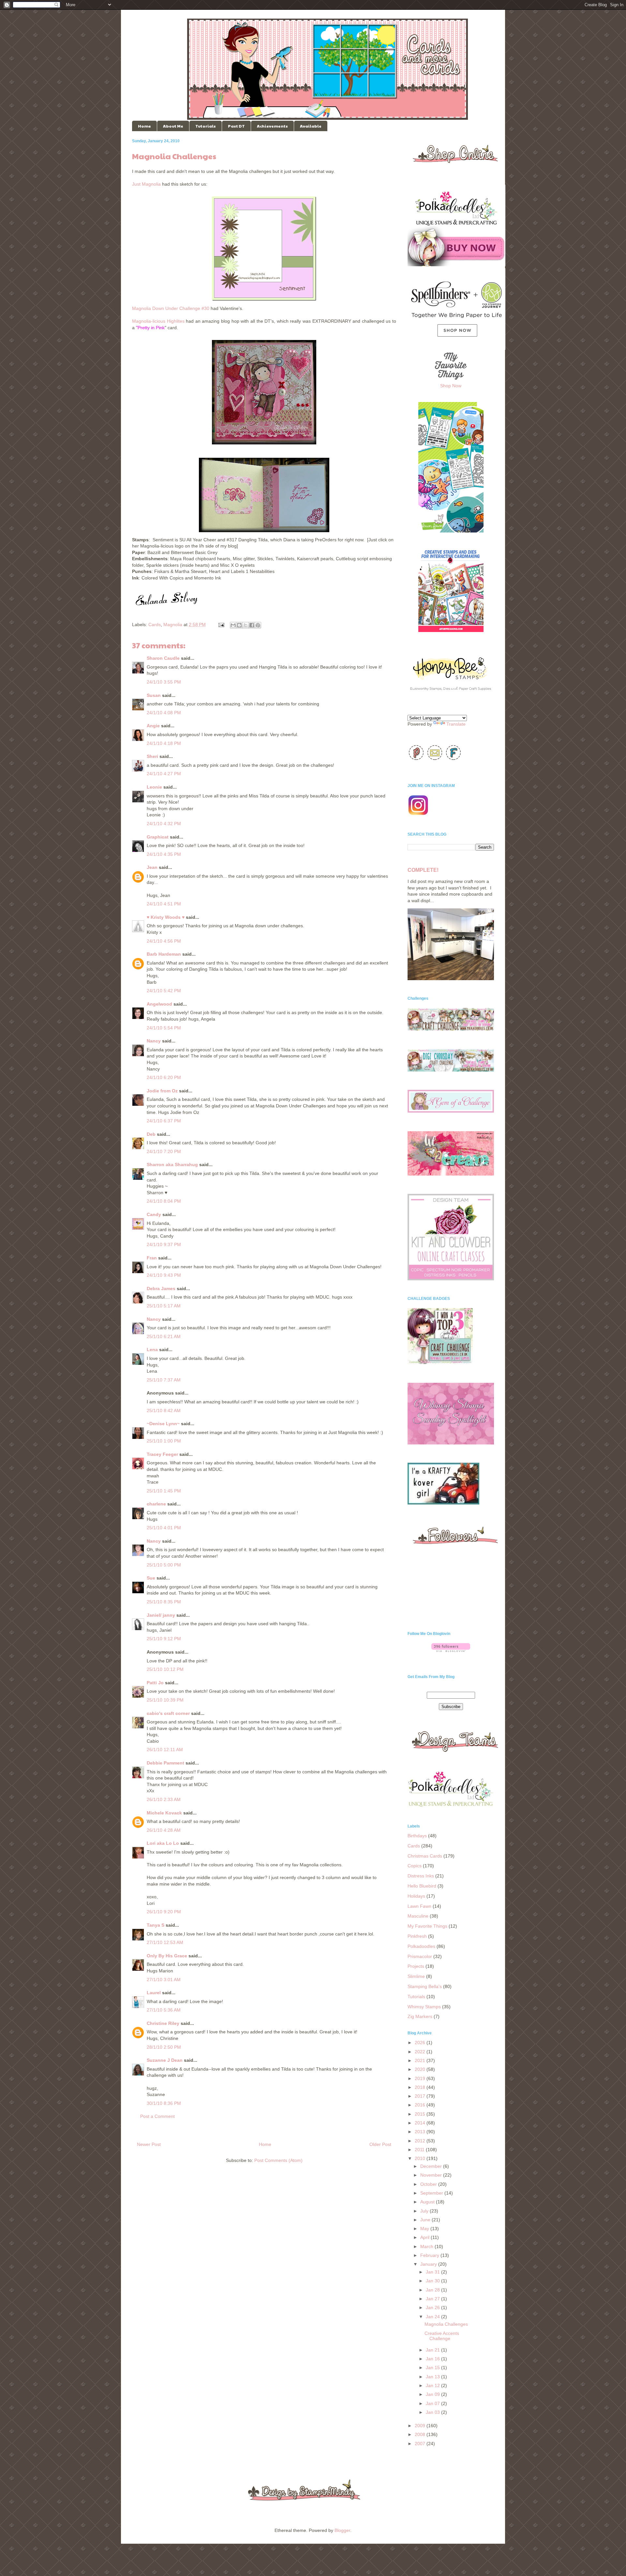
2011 (420, 2150)
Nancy (154, 1041)
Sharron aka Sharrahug (172, 1165)
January (429, 2264)
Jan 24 (433, 2317)
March (427, 2246)
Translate (456, 724)
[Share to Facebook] (252, 625)
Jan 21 (433, 2350)
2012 (421, 2141)
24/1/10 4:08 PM (164, 713)
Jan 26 (433, 2307)
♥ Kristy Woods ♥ (166, 917)
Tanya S (156, 1925)
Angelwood (159, 1004)
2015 (421, 2114)
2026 (421, 2043)
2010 (421, 2158)
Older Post (380, 2144)
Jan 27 (433, 2299)
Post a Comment (157, 2116)
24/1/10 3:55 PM (164, 682)
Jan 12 (433, 2385)
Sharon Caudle (163, 658)
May (425, 2229)
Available (311, 126)
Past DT (236, 126)
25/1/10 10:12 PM (165, 1669)
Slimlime (416, 1976)
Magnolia (173, 625)
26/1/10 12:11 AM (165, 1750)
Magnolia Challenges (446, 2324)
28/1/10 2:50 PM (164, 2047)
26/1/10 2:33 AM (164, 1799)
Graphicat (158, 837)
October (429, 2184)
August (428, 2202)
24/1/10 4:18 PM (164, 743)
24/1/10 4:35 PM (164, 854)
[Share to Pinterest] (258, 625)
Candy (154, 1214)
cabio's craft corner (168, 1713)
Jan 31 (433, 2272)
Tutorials (206, 126)
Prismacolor (420, 1956)
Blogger (342, 2530)
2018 (421, 2087)
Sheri (152, 756)
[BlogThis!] (239, 625)
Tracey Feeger (162, 1454)
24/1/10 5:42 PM (164, 991)
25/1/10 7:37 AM (164, 1380)
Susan (154, 695)
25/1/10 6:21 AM (164, 1336)
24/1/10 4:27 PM (164, 774)
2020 (421, 2069)
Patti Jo (155, 1683)
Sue (151, 1578)
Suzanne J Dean (165, 2060)
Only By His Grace (167, 1956)
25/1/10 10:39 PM (165, 1700)
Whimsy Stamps (424, 2007)
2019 (421, 2078)
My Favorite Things (427, 1926)
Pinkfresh (417, 1936)
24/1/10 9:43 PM (164, 1275)
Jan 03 (433, 2412)
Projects (416, 1966)
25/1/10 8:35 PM (164, 1602)
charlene (156, 1504)
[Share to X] (246, 625)
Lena (152, 1350)
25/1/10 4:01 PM (164, 1528)
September (432, 2193)
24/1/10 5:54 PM (164, 1028)
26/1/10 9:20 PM (164, 1912)
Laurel (154, 1993)
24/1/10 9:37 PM (164, 1244)
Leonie (154, 787)
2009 (421, 2426)
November (432, 2175)
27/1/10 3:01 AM (164, 1980)
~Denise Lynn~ (163, 1424)
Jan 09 (433, 2394)
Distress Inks (421, 1876)
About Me (173, 126)
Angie (153, 726)
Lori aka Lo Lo (163, 1843)
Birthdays (417, 1836)
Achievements (272, 126)
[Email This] (233, 625)
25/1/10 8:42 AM (164, 1411)
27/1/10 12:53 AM (165, 1942)
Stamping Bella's (425, 1986)
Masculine (418, 1916)
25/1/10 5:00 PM (164, 1565)
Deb (151, 1134)
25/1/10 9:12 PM (164, 1639)
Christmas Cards (425, 1856)
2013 (421, 2132)
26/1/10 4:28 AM (164, 1830)
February (430, 2255)
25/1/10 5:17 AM (164, 1306)
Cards (155, 625)
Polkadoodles (421, 1946)
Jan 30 (433, 2281)
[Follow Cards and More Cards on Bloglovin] (451, 1650)
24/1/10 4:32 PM (164, 824)
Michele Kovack (164, 1813)
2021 (421, 2060)
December (432, 2166)
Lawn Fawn (419, 1906)
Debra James (161, 1288)
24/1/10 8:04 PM (164, 1201)
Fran (152, 1258)
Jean (152, 867)
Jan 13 (433, 2377)
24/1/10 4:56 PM (164, 941)
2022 (421, 2052)
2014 (421, 2123)
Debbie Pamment (165, 1763)
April (425, 2237)
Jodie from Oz (162, 1091)
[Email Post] (221, 625)
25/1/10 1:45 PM (164, 1491)
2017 (421, 2096)
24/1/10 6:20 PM (164, 1077)
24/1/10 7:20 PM (164, 1151)
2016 (421, 2105)
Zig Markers (420, 2016)
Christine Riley (163, 2023)
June (426, 2220)
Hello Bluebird (422, 1886)
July (425, 2211)
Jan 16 (433, 2359)
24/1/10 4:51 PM (164, 904)
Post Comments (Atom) (278, 2160)
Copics (415, 1866)
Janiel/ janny (161, 1615)
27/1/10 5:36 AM (164, 2010)
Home (144, 126)
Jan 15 (433, 2368)
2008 (421, 2434)
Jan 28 (433, 2290)
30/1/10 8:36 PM (164, 2103)
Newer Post (149, 2144)
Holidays (416, 1896)
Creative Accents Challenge (442, 2336)
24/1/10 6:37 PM (164, 1121)
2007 (421, 2444)
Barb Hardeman (164, 954)
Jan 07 (433, 2403)
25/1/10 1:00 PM (164, 1441)
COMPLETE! (423, 870)
